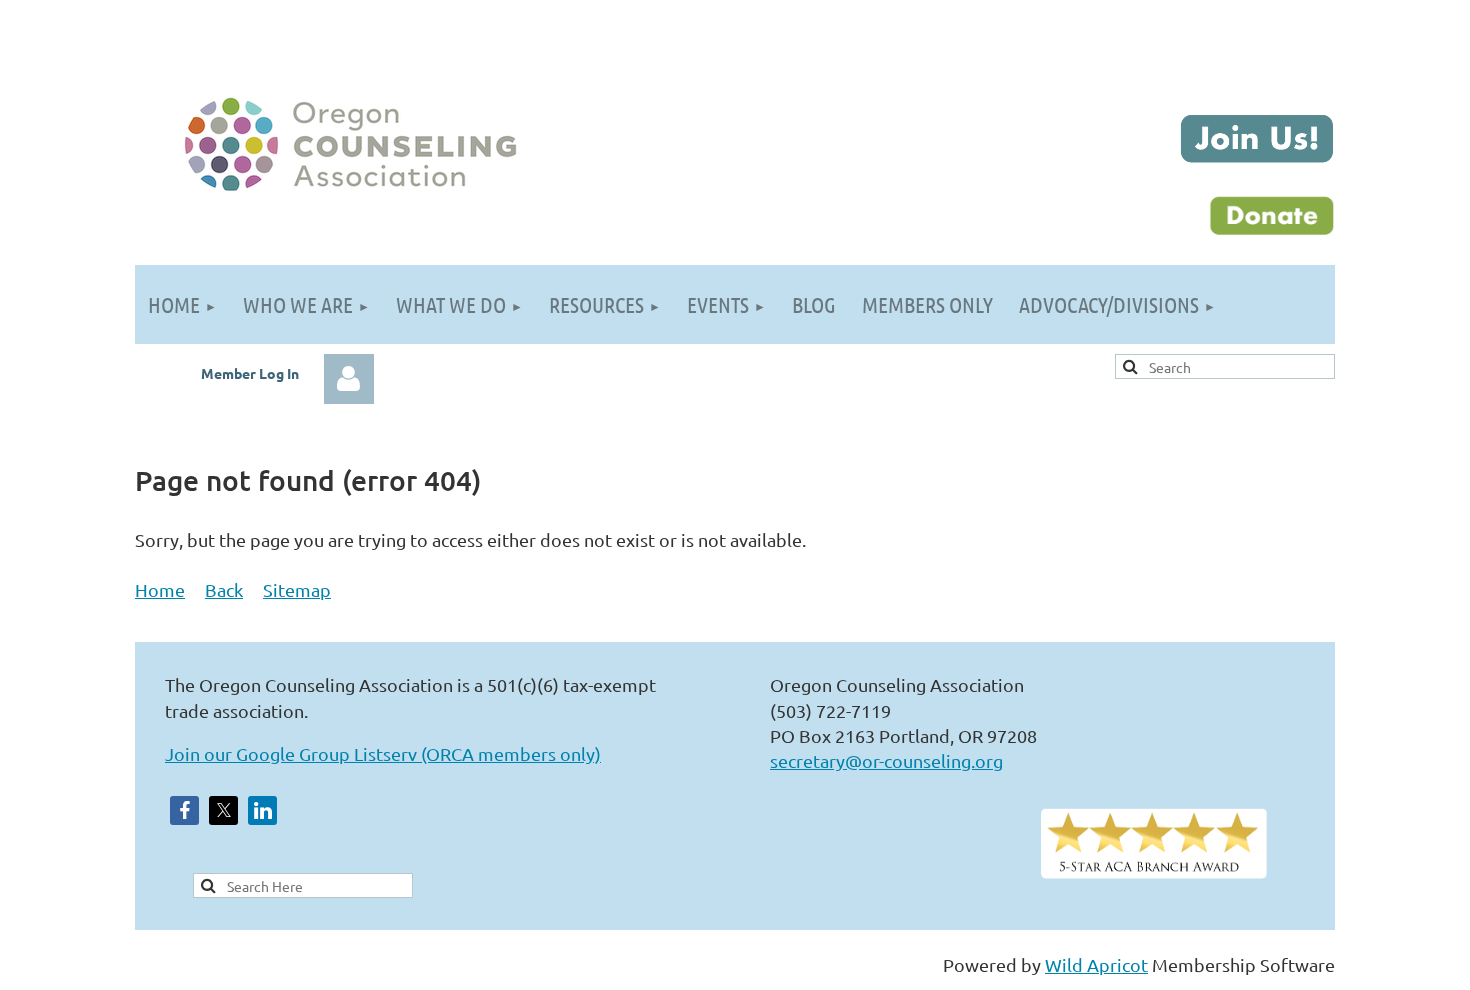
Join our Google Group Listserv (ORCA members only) (383, 753)
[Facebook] (184, 810)
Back (224, 589)
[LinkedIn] (262, 810)
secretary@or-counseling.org (886, 760)
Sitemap (297, 589)
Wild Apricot (1096, 964)
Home (160, 589)
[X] (223, 810)
